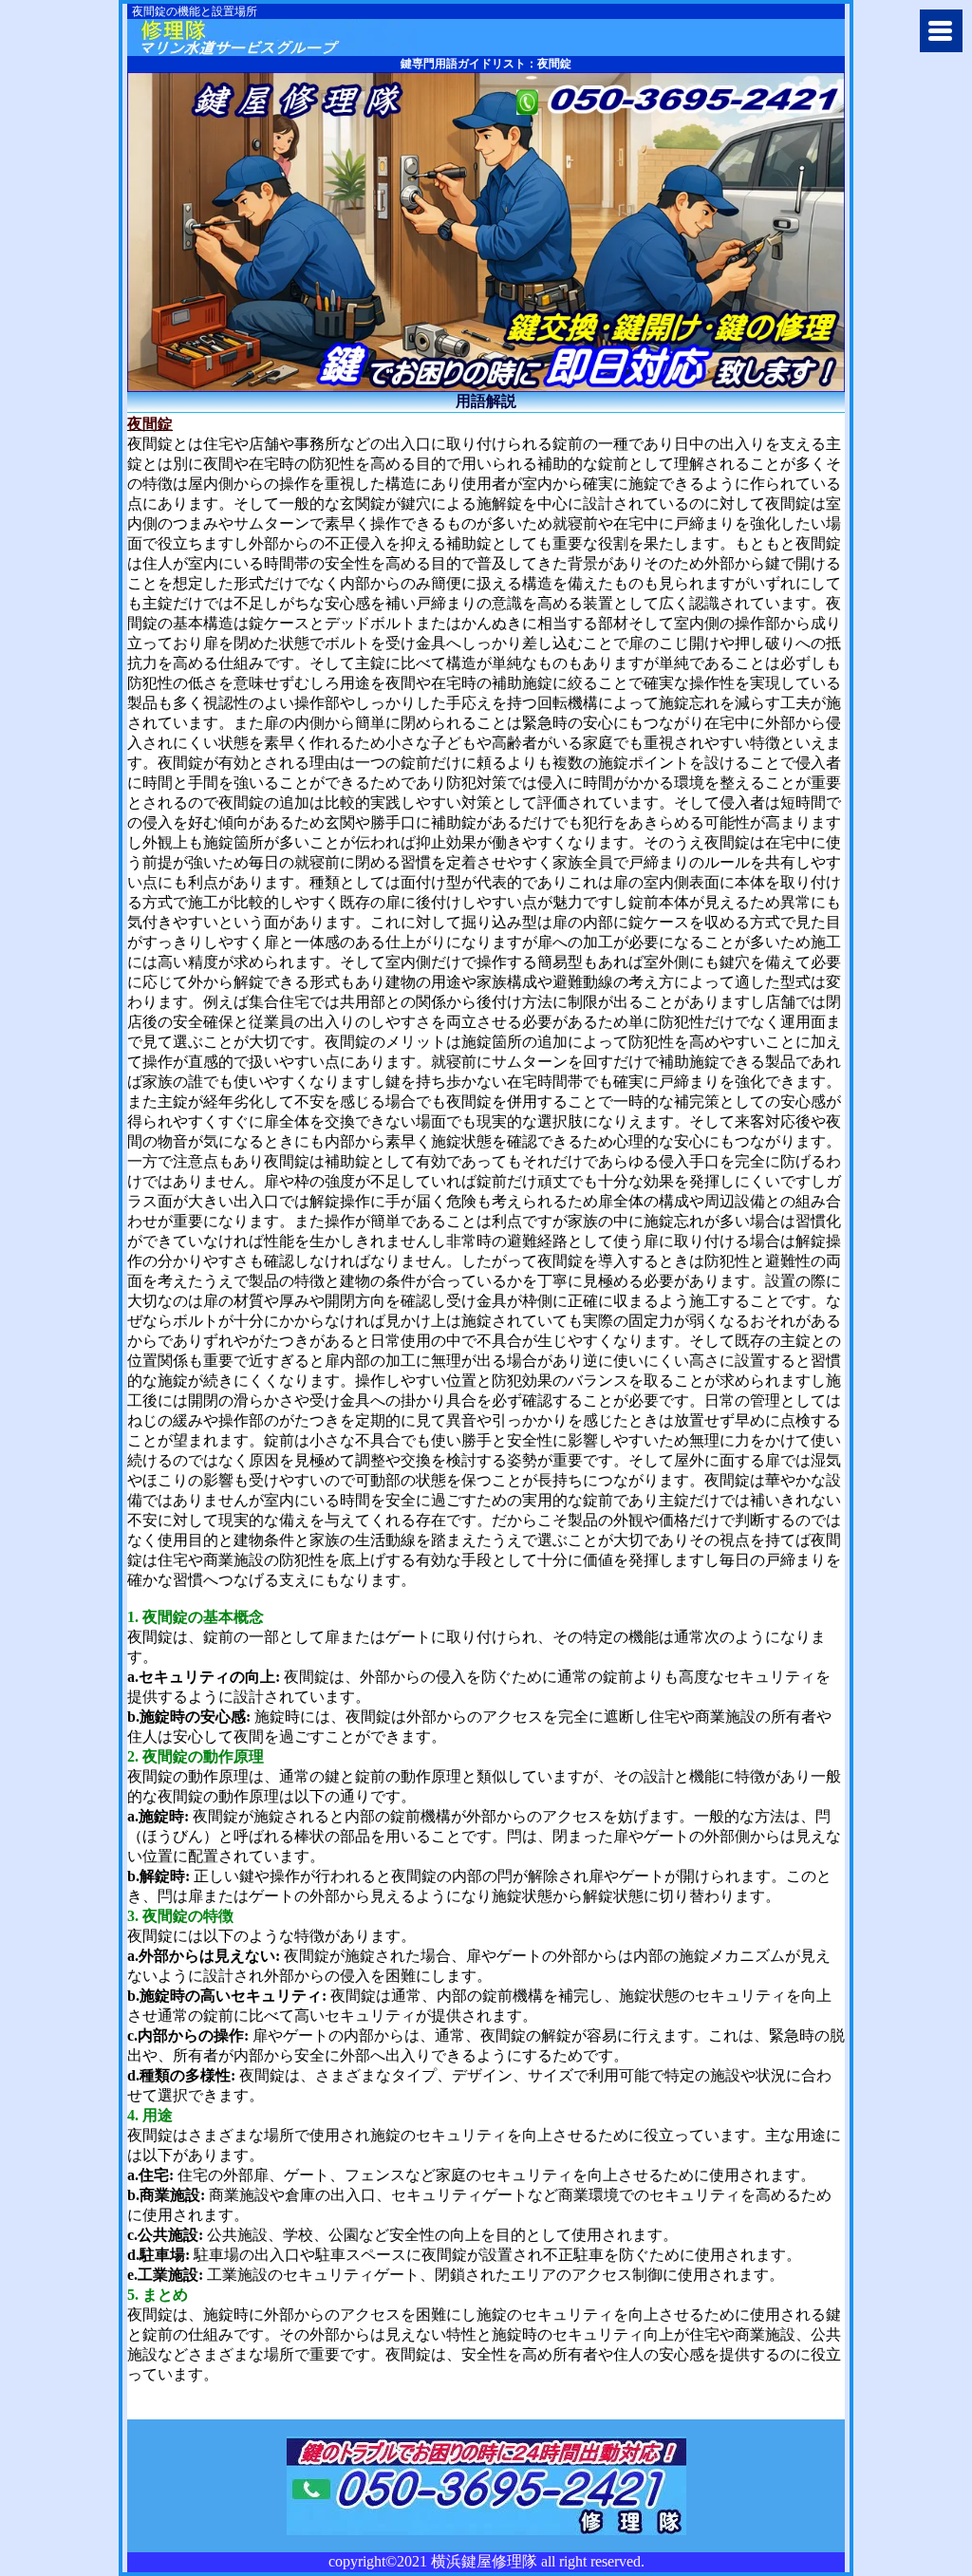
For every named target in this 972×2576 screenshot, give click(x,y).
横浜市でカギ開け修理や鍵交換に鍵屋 (276, 37)
